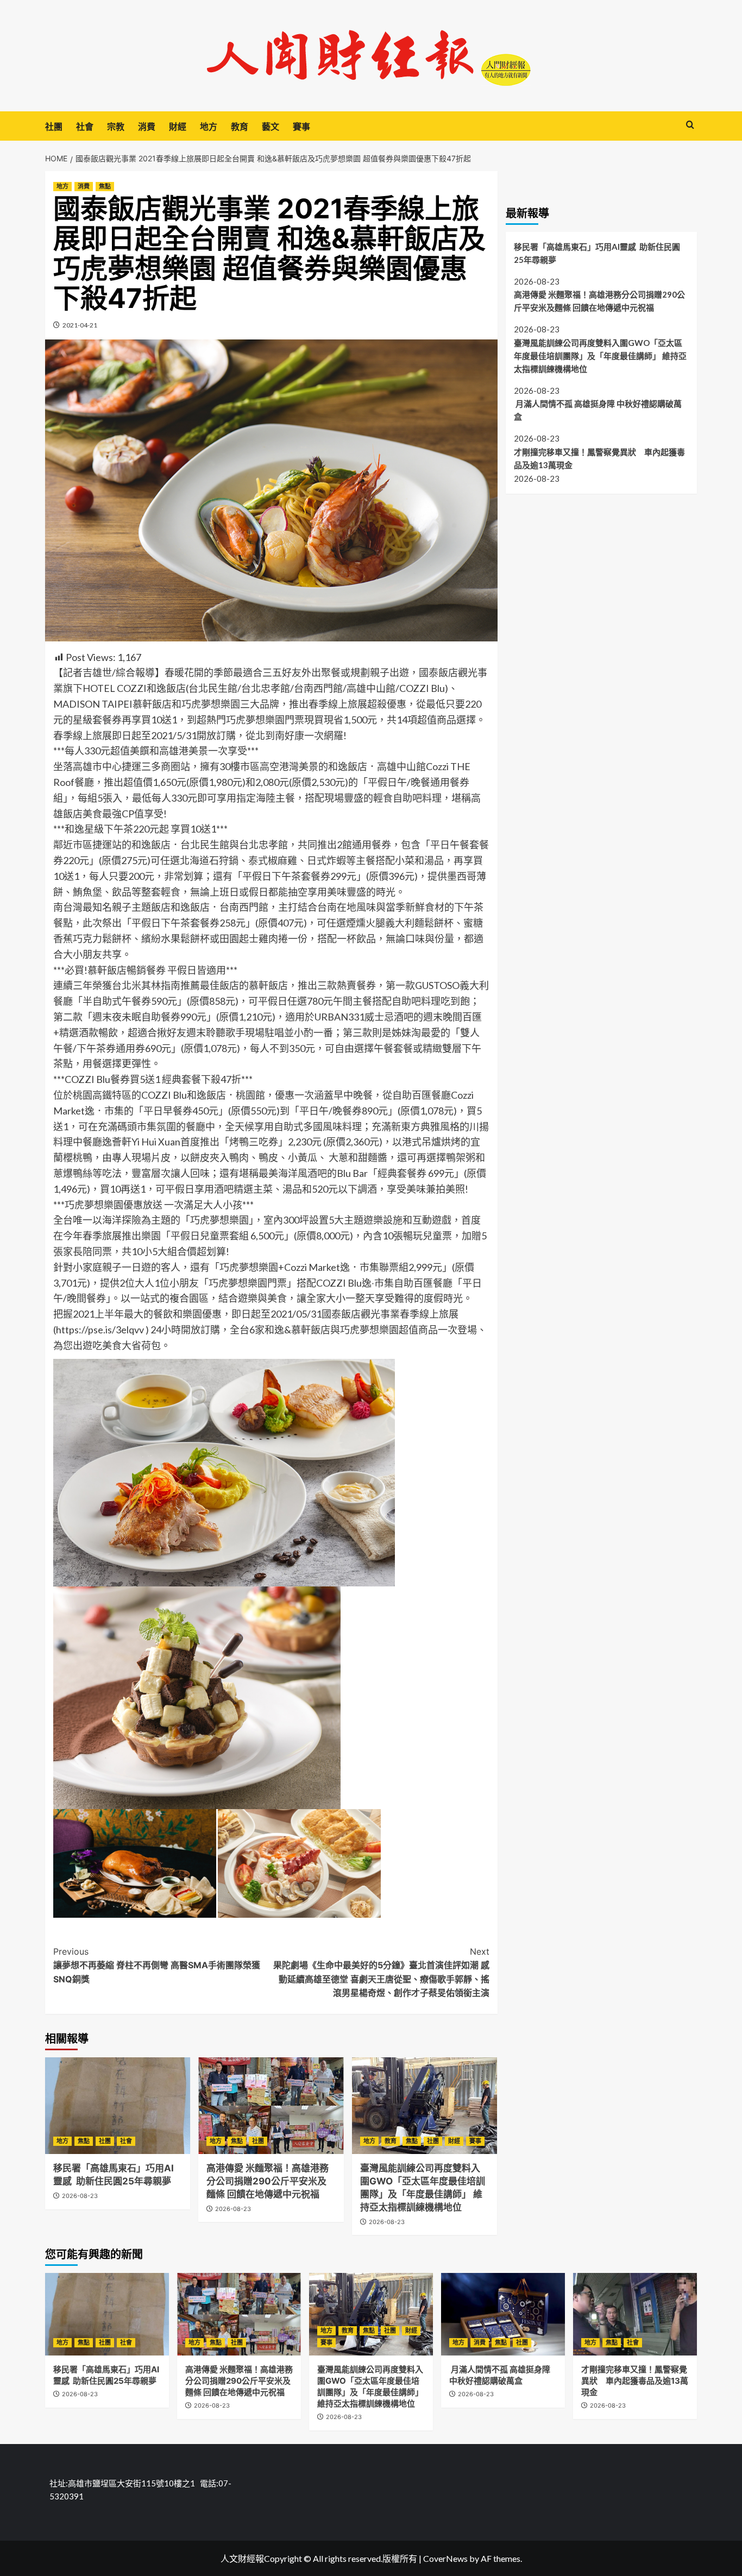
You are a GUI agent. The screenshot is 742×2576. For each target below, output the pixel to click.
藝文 (271, 127)
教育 (240, 127)
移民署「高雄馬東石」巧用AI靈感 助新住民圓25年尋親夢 (597, 253)
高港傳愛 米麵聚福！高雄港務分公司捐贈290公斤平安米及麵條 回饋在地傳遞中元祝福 (268, 2181)
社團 (54, 127)
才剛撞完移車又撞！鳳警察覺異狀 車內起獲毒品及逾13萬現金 (599, 458)
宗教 (116, 127)
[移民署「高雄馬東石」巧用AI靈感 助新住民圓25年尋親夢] (118, 2106)
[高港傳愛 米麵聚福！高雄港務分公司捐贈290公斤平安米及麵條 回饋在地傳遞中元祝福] (271, 2106)
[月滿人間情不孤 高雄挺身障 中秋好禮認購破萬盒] (503, 2314)
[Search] (690, 125)
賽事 (301, 127)
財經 (178, 127)
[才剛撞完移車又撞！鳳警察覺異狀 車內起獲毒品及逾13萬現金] (635, 2314)
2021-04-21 (80, 325)
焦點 (105, 186)
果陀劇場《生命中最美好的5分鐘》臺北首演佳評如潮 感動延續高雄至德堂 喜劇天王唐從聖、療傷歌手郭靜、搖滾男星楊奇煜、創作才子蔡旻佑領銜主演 (381, 1972)
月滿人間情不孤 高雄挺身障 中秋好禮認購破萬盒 (598, 410)
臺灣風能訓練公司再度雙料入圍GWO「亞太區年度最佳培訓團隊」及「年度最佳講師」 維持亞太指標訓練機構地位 (600, 355)
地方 (209, 127)
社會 (85, 127)
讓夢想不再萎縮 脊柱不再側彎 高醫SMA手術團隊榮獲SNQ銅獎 (157, 1965)
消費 (147, 127)
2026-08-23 (80, 2196)
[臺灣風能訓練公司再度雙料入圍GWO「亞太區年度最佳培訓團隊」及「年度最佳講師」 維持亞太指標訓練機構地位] (425, 2106)
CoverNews (445, 2558)
